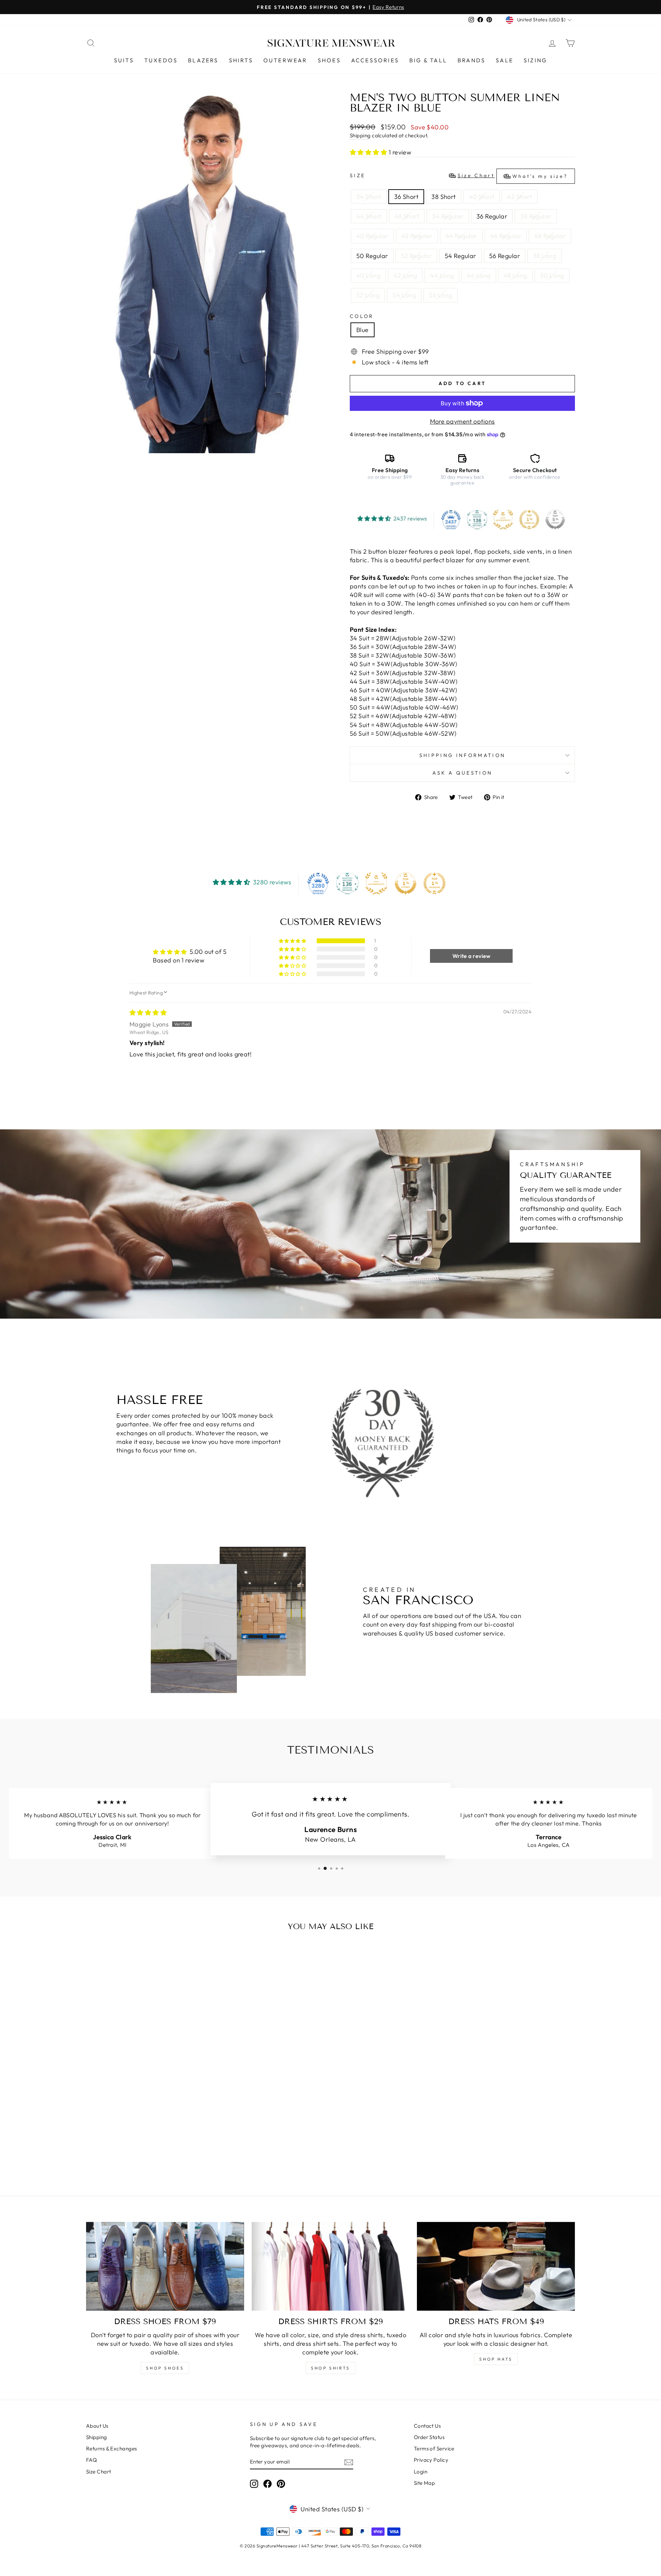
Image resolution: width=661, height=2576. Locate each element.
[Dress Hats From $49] (496, 2266)
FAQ (91, 2460)
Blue (363, 330)
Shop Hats (496, 2359)
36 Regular (492, 216)
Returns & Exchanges (112, 2449)
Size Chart (99, 2472)
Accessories (375, 60)
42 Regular (417, 236)
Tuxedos (161, 60)
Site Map (424, 2483)
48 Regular (550, 236)
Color (362, 316)
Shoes (329, 60)
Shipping (360, 135)
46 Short (407, 216)
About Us (97, 2426)
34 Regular (448, 216)
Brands (471, 60)
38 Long (544, 256)
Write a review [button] (471, 956)
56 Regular (505, 256)
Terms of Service (434, 2449)
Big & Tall (428, 60)
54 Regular (460, 256)
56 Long (440, 295)
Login (421, 2472)
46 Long (479, 275)
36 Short (406, 197)
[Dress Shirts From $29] (331, 2266)
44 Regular (461, 236)
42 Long (405, 275)
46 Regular (506, 236)
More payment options (463, 421)
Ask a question (462, 773)
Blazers (203, 60)
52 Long (368, 295)
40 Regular (372, 236)
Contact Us (427, 2426)
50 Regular (372, 256)
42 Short (520, 197)
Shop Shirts (330, 2368)
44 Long (442, 275)
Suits (124, 60)
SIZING (535, 60)
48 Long (515, 275)
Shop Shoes (165, 2368)
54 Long (404, 295)
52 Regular (417, 256)
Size (459, 176)
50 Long (552, 275)
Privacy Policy (431, 2460)
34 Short (369, 197)
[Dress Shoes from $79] (165, 2266)
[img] (148, 1013)
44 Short (369, 216)
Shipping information (462, 755)
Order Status (429, 2437)
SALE (505, 60)
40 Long (368, 275)
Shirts (241, 60)
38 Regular (536, 216)
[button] (369, 152)
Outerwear (285, 60)
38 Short (444, 197)
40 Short (482, 197)
